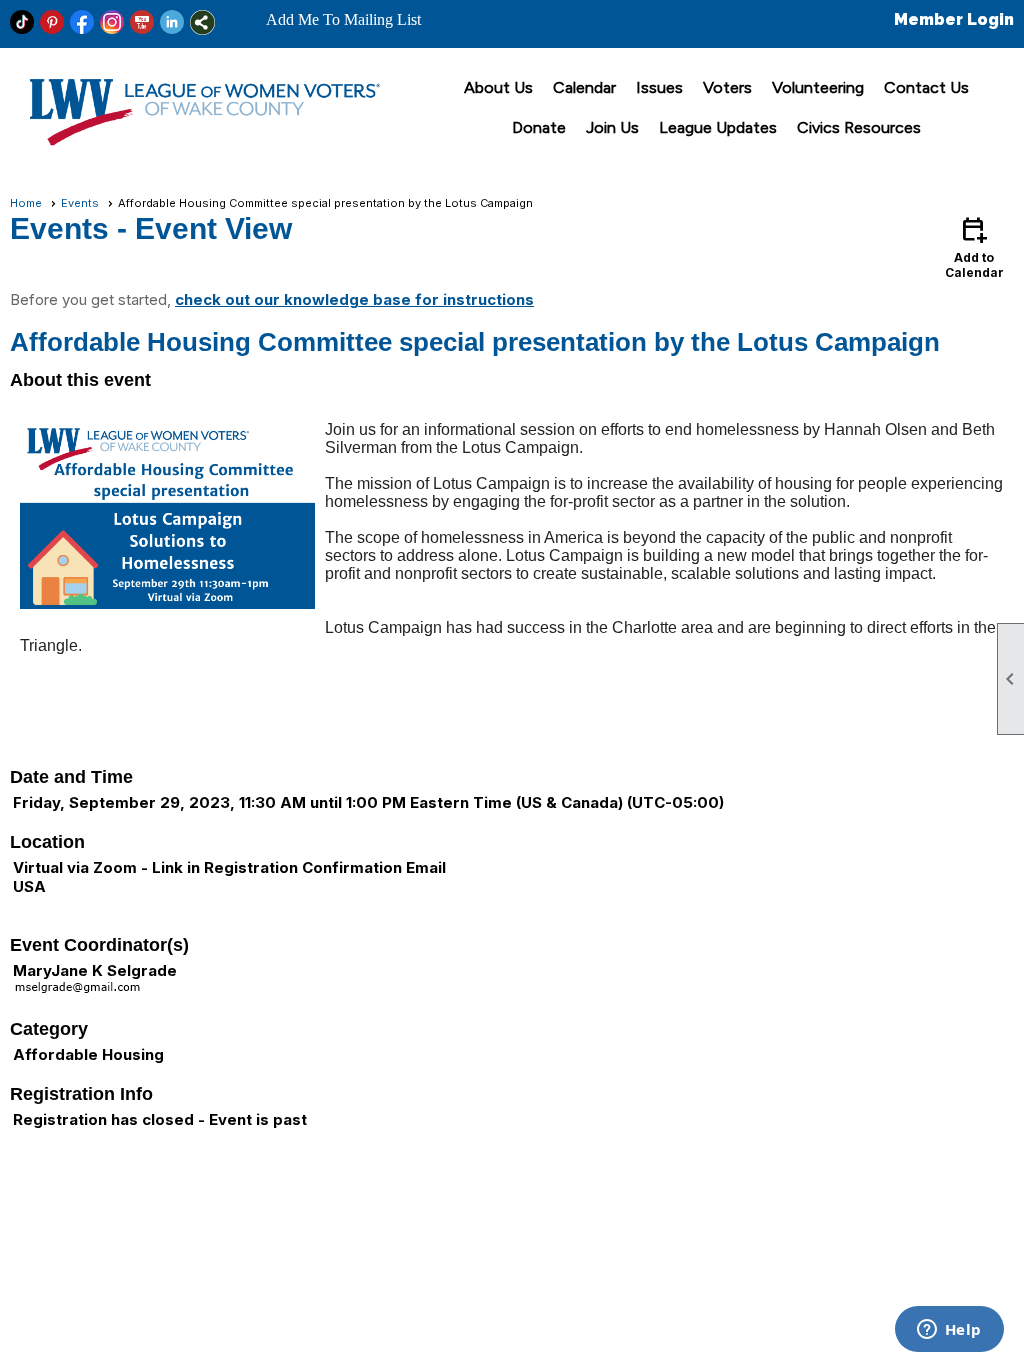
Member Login (954, 19)
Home (26, 203)
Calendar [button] (584, 87)
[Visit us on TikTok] (22, 22)
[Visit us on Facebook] (82, 22)
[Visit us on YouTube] (142, 22)
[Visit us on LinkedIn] (172, 22)
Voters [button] (727, 87)
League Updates (718, 127)
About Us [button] (498, 87)
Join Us (612, 127)
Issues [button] (659, 87)
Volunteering (818, 87)
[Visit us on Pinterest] (52, 22)
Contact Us (926, 87)
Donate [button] (539, 127)
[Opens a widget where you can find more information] (949, 1331)
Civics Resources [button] (859, 127)
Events (80, 203)
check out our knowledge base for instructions (354, 299)
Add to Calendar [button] (974, 246)
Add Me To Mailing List (343, 19)
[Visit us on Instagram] (112, 22)
